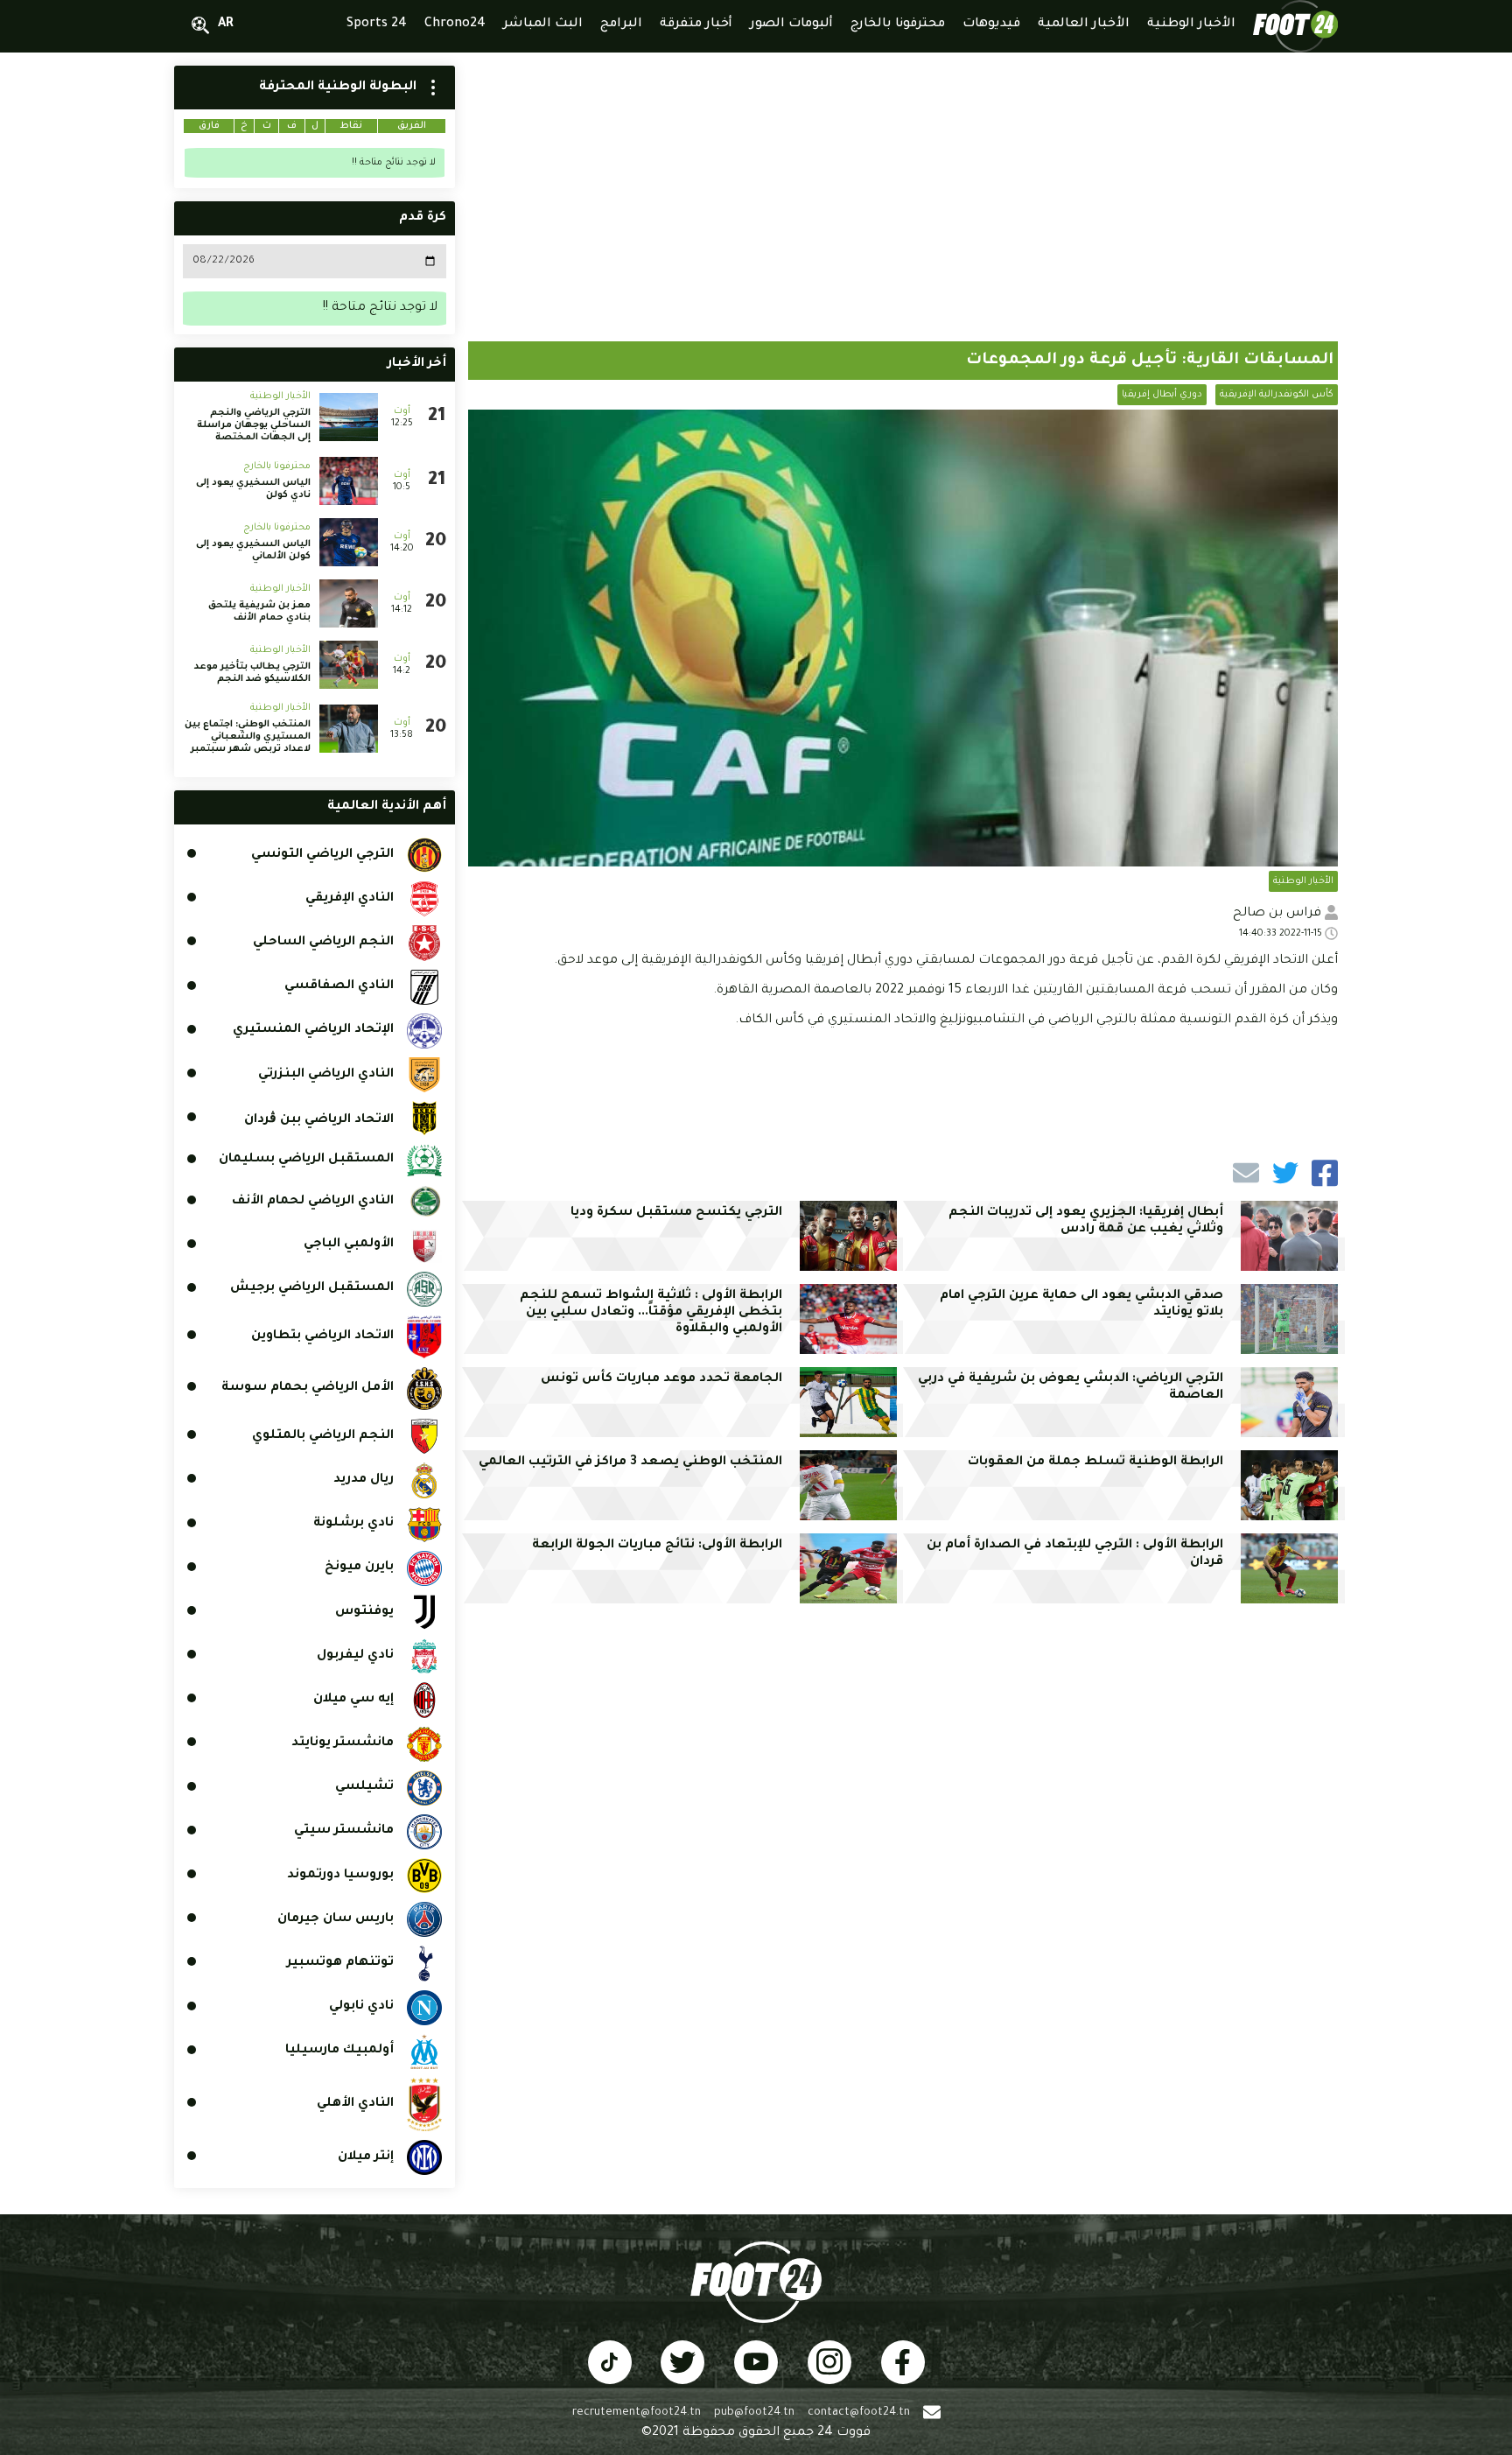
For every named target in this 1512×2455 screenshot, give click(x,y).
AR (226, 25)
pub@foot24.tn (754, 2413)
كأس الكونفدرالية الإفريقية (1277, 395)
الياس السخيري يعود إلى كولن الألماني (253, 551)
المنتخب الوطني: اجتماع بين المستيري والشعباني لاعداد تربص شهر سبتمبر (248, 737)
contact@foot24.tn (859, 2413)
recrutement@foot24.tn (637, 2413)
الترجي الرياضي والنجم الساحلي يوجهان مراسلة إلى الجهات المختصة (254, 425)
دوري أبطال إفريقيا (1162, 395)
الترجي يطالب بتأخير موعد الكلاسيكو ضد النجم (252, 673)
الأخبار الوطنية (1303, 881)
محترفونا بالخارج (277, 466)
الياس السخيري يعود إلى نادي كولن (253, 489)
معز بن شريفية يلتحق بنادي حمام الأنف (259, 612)
